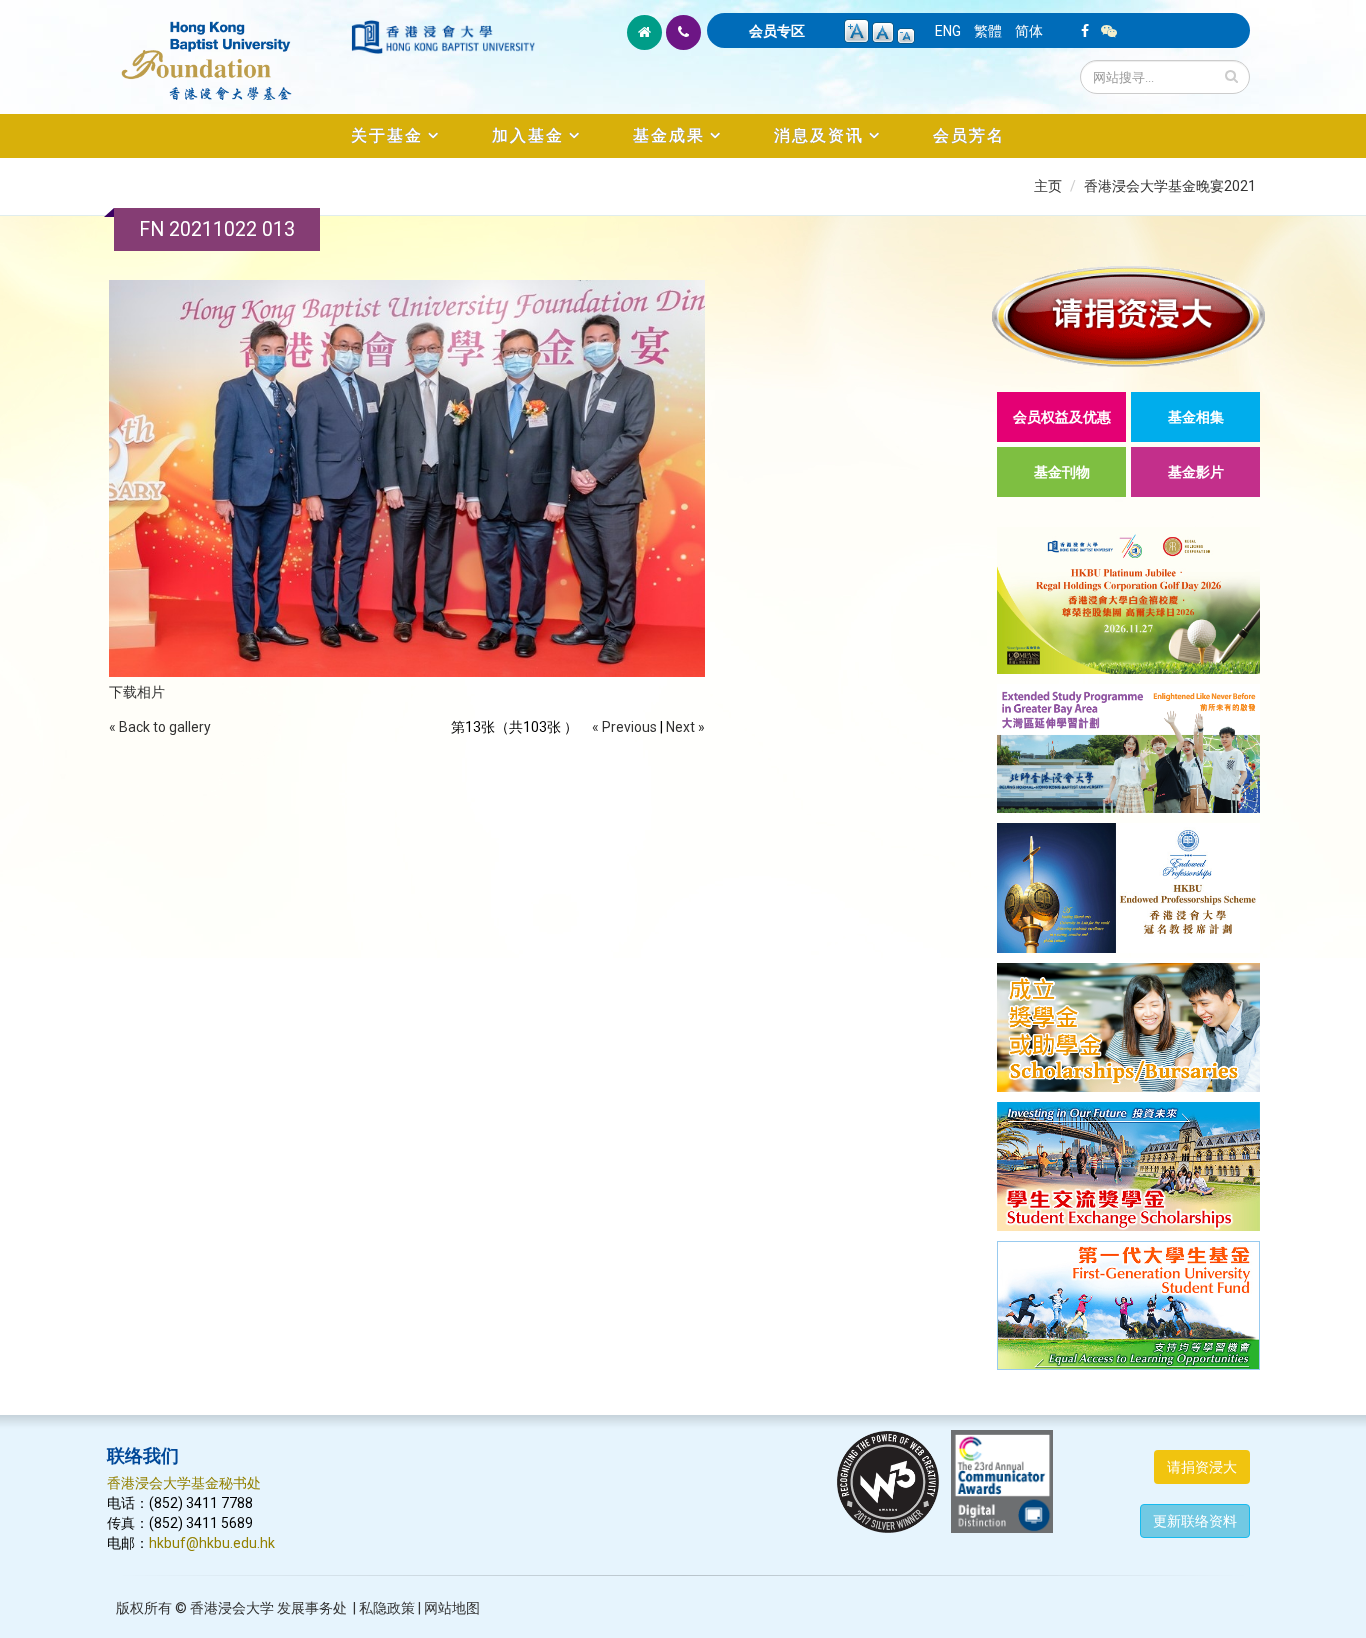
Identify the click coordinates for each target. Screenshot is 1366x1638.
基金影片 (1196, 472)
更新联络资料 (1195, 1521)
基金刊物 (1062, 472)
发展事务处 (312, 1608)
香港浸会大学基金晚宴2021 (1170, 186)
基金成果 (669, 135)
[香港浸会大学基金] (227, 50)
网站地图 (452, 1608)
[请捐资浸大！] (1128, 316)
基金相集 (1196, 417)
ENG (948, 31)
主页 (1048, 186)
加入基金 (528, 135)
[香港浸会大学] (443, 37)
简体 (1029, 31)
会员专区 (777, 31)
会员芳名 (969, 135)
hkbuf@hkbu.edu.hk (212, 1543)
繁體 (988, 31)
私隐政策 (387, 1608)
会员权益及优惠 (1062, 417)
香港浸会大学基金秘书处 (184, 1483)
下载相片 (137, 692)
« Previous (624, 727)
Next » (685, 727)
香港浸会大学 (232, 1608)
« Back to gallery (160, 727)
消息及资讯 (819, 135)
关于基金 (387, 135)
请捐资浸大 (1202, 1467)
